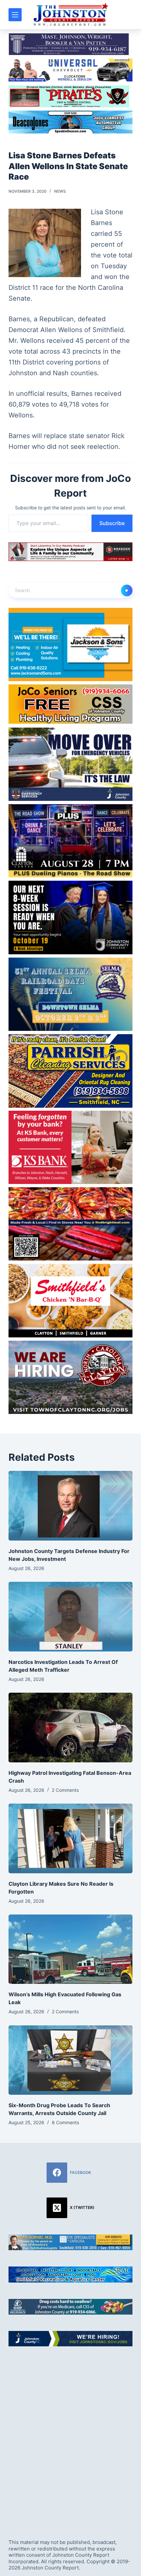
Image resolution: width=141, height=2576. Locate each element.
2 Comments (65, 1790)
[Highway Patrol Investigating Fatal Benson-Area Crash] (70, 1728)
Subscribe (112, 523)
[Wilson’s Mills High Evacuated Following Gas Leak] (70, 1949)
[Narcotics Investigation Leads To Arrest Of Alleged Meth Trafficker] (70, 1617)
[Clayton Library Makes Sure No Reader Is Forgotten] (70, 1838)
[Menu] (15, 15)
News (60, 191)
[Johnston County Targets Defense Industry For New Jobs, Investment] (70, 1506)
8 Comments (65, 2122)
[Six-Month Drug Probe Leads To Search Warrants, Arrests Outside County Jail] (70, 2060)
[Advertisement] (70, 2437)
